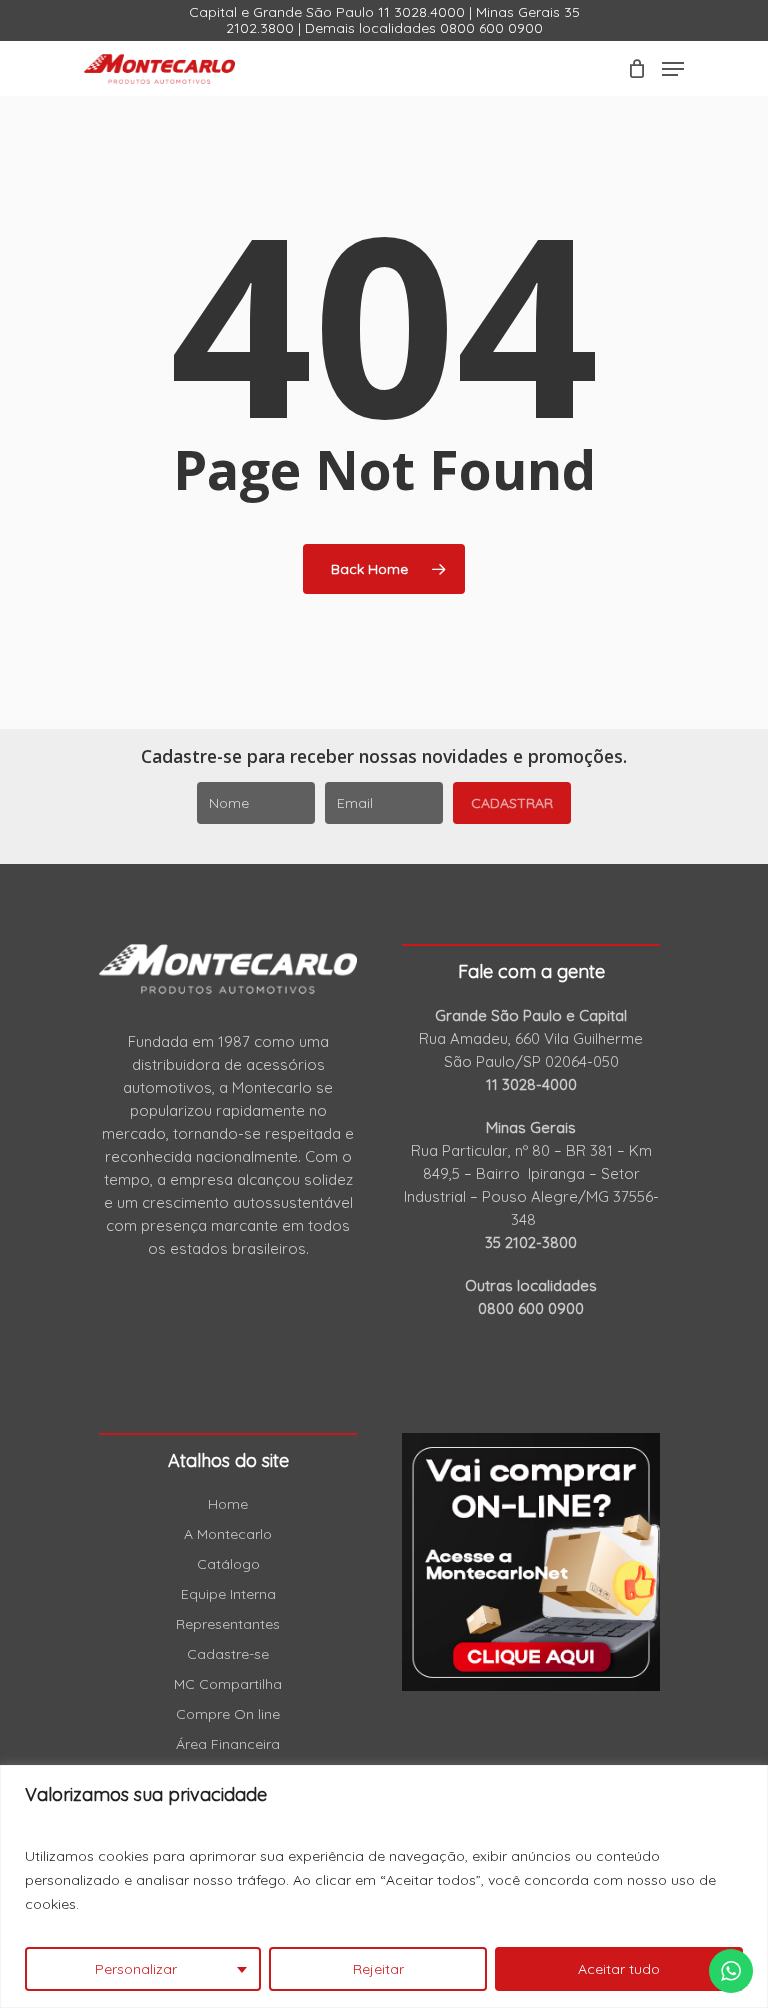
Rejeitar (378, 1969)
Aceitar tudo (619, 1969)
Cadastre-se (228, 1654)
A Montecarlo (228, 1534)
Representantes (228, 1624)
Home (228, 1504)
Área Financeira (228, 1744)
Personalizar (136, 1969)
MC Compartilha (228, 1684)
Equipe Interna (228, 1594)
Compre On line (228, 1714)
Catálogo (228, 1564)
